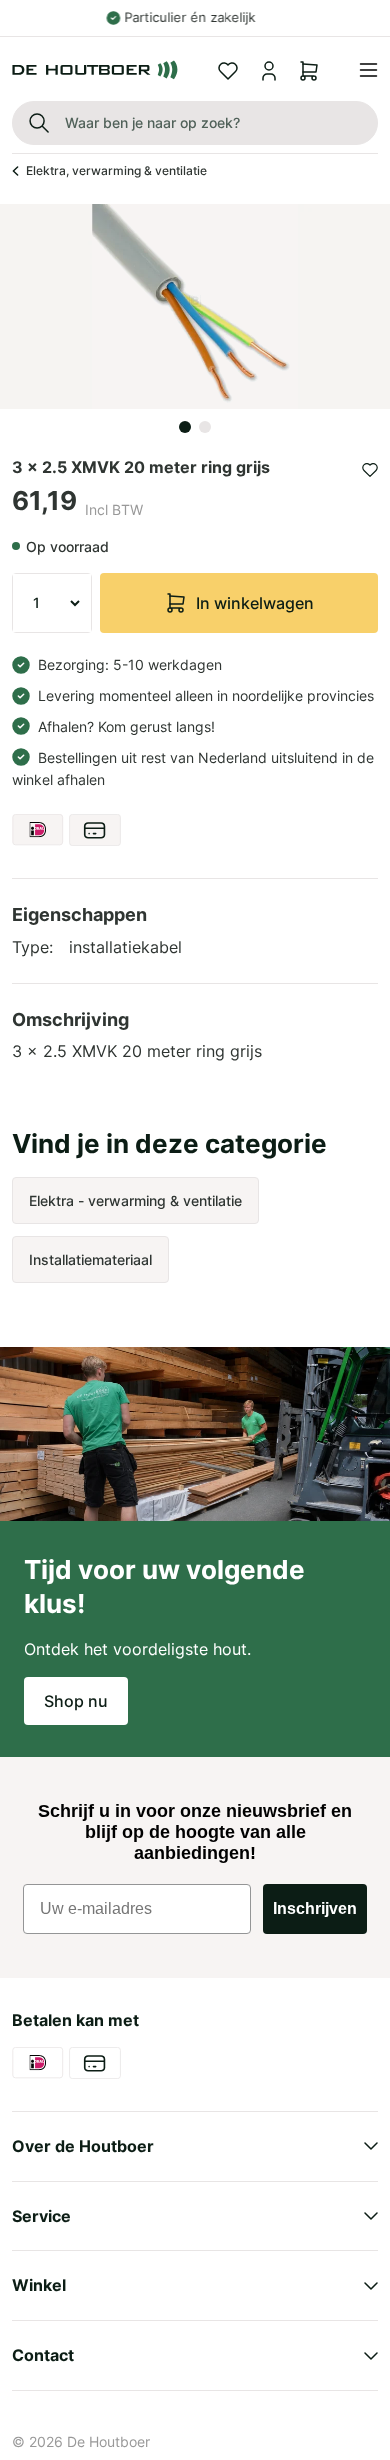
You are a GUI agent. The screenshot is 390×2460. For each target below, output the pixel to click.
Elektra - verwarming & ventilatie (135, 1200)
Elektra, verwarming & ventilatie (116, 170)
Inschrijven (315, 1908)
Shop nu (76, 1701)
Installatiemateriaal (90, 1259)
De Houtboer (108, 2441)
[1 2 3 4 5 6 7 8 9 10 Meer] (52, 603)
